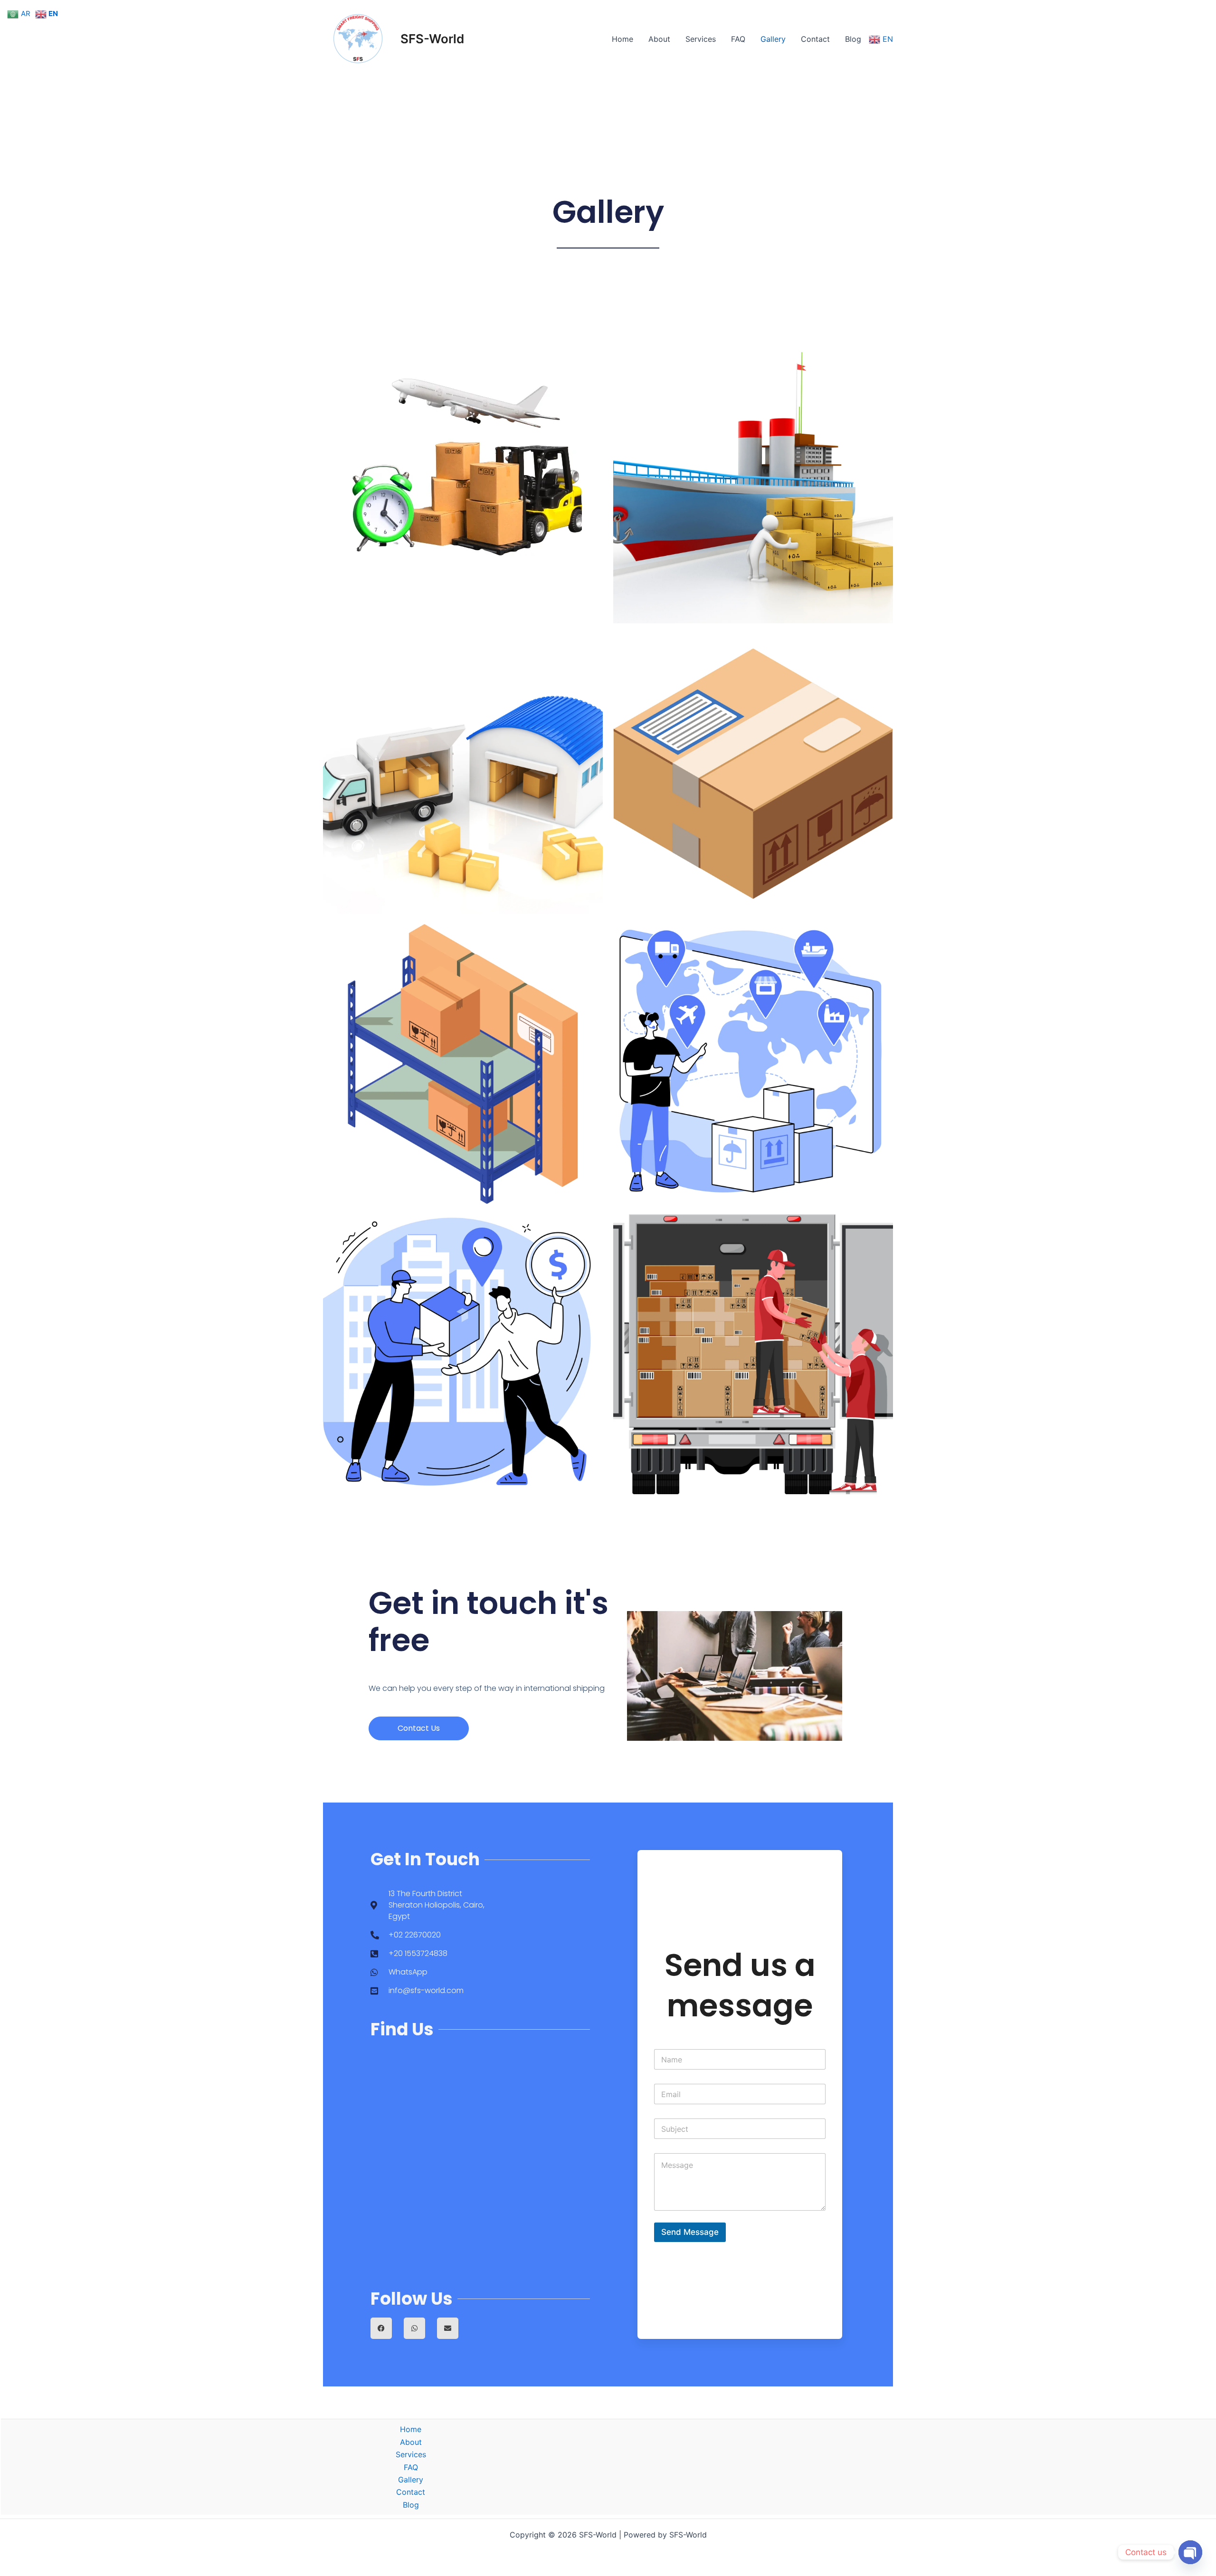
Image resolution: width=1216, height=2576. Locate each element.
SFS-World (432, 39)
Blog (853, 39)
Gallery (773, 39)
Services (701, 39)
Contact (815, 39)
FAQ (738, 39)
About (659, 39)
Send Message (690, 2232)
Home (622, 39)
